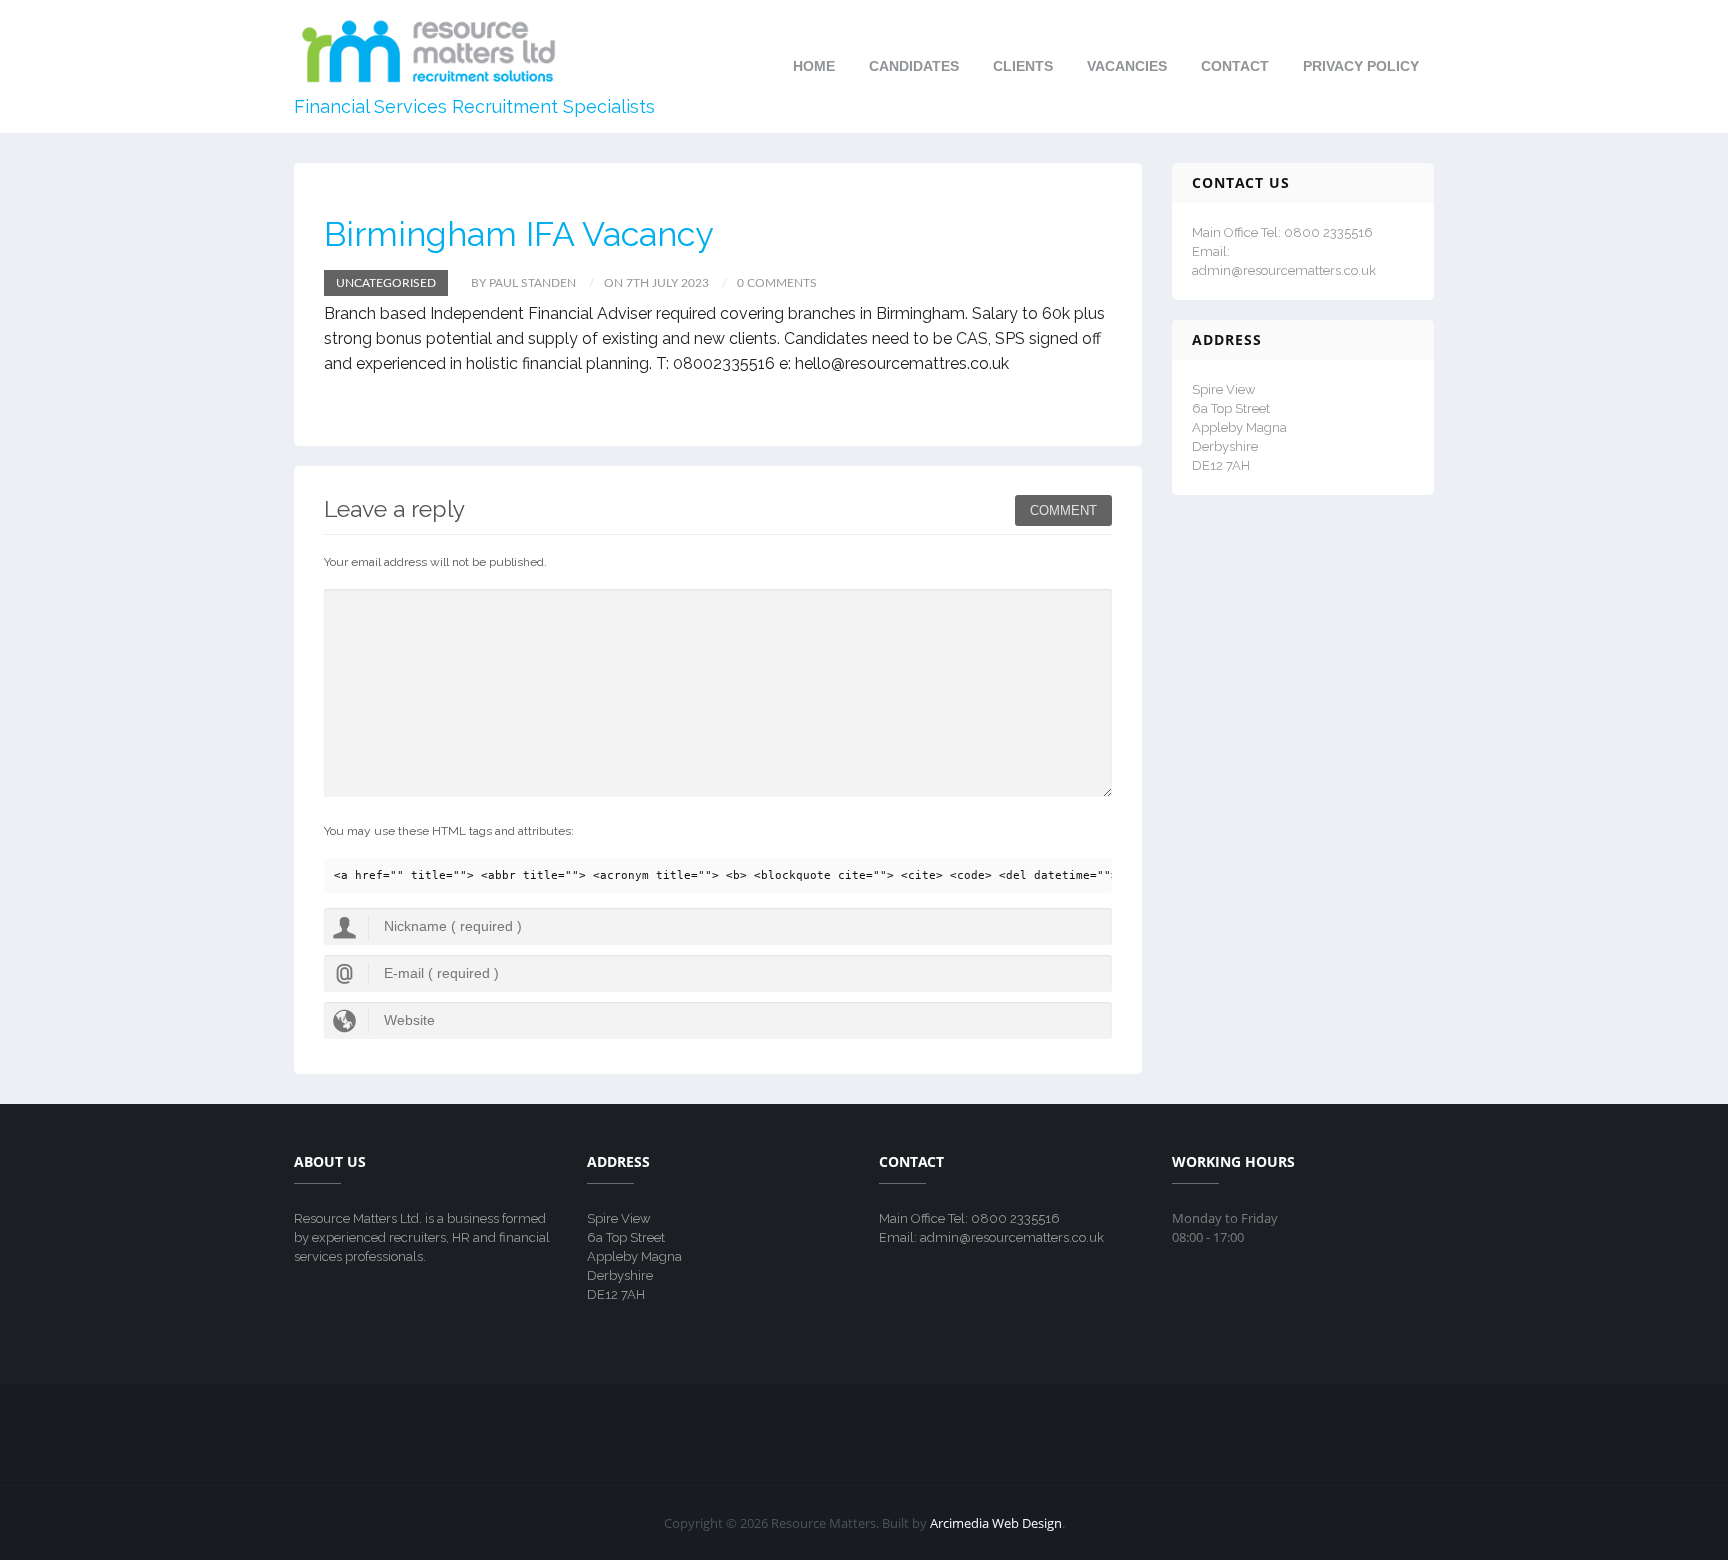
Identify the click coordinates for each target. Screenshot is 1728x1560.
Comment (1063, 510)
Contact (1235, 66)
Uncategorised (386, 283)
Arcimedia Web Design (996, 1523)
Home (814, 66)
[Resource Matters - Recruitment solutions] (429, 50)
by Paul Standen (523, 283)
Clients (1023, 66)
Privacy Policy (1361, 66)
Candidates (914, 66)
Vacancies (1127, 66)
